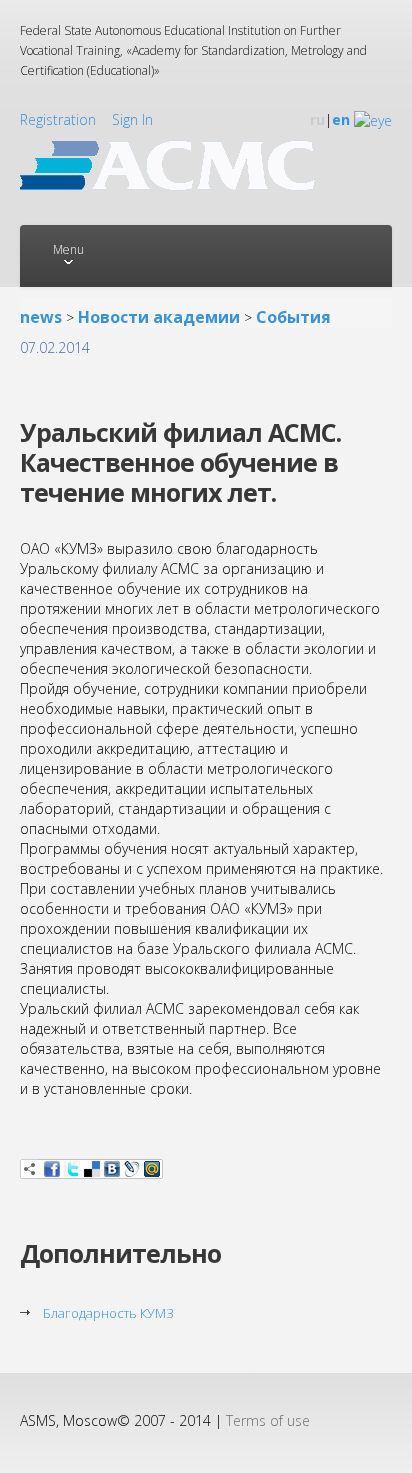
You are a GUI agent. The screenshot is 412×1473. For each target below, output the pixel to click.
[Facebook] (52, 1169)
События (293, 317)
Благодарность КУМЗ (108, 1313)
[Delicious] (92, 1169)
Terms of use (268, 1420)
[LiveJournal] (132, 1169)
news (41, 317)
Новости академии (159, 317)
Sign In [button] (132, 119)
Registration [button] (58, 119)
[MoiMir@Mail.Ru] (152, 1169)
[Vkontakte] (112, 1169)
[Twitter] (72, 1169)
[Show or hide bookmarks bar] (30, 1169)
